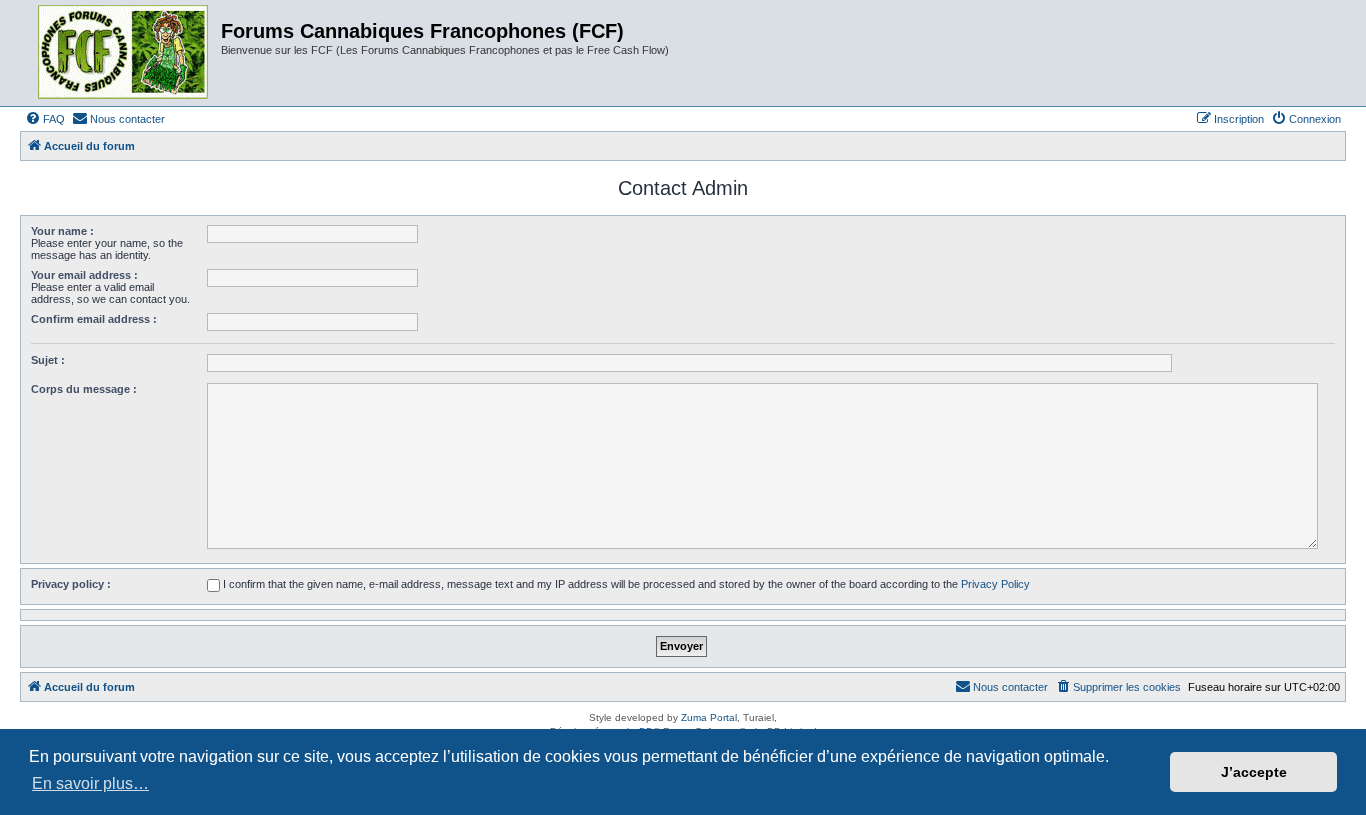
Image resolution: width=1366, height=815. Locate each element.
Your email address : (84, 275)
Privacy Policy (995, 584)
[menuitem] (45, 119)
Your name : (62, 231)
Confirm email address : (94, 319)
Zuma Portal (709, 717)
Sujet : (48, 360)
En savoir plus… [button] (90, 783)
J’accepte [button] (1254, 772)
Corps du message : (84, 389)
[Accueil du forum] (123, 53)
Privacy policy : (71, 584)
